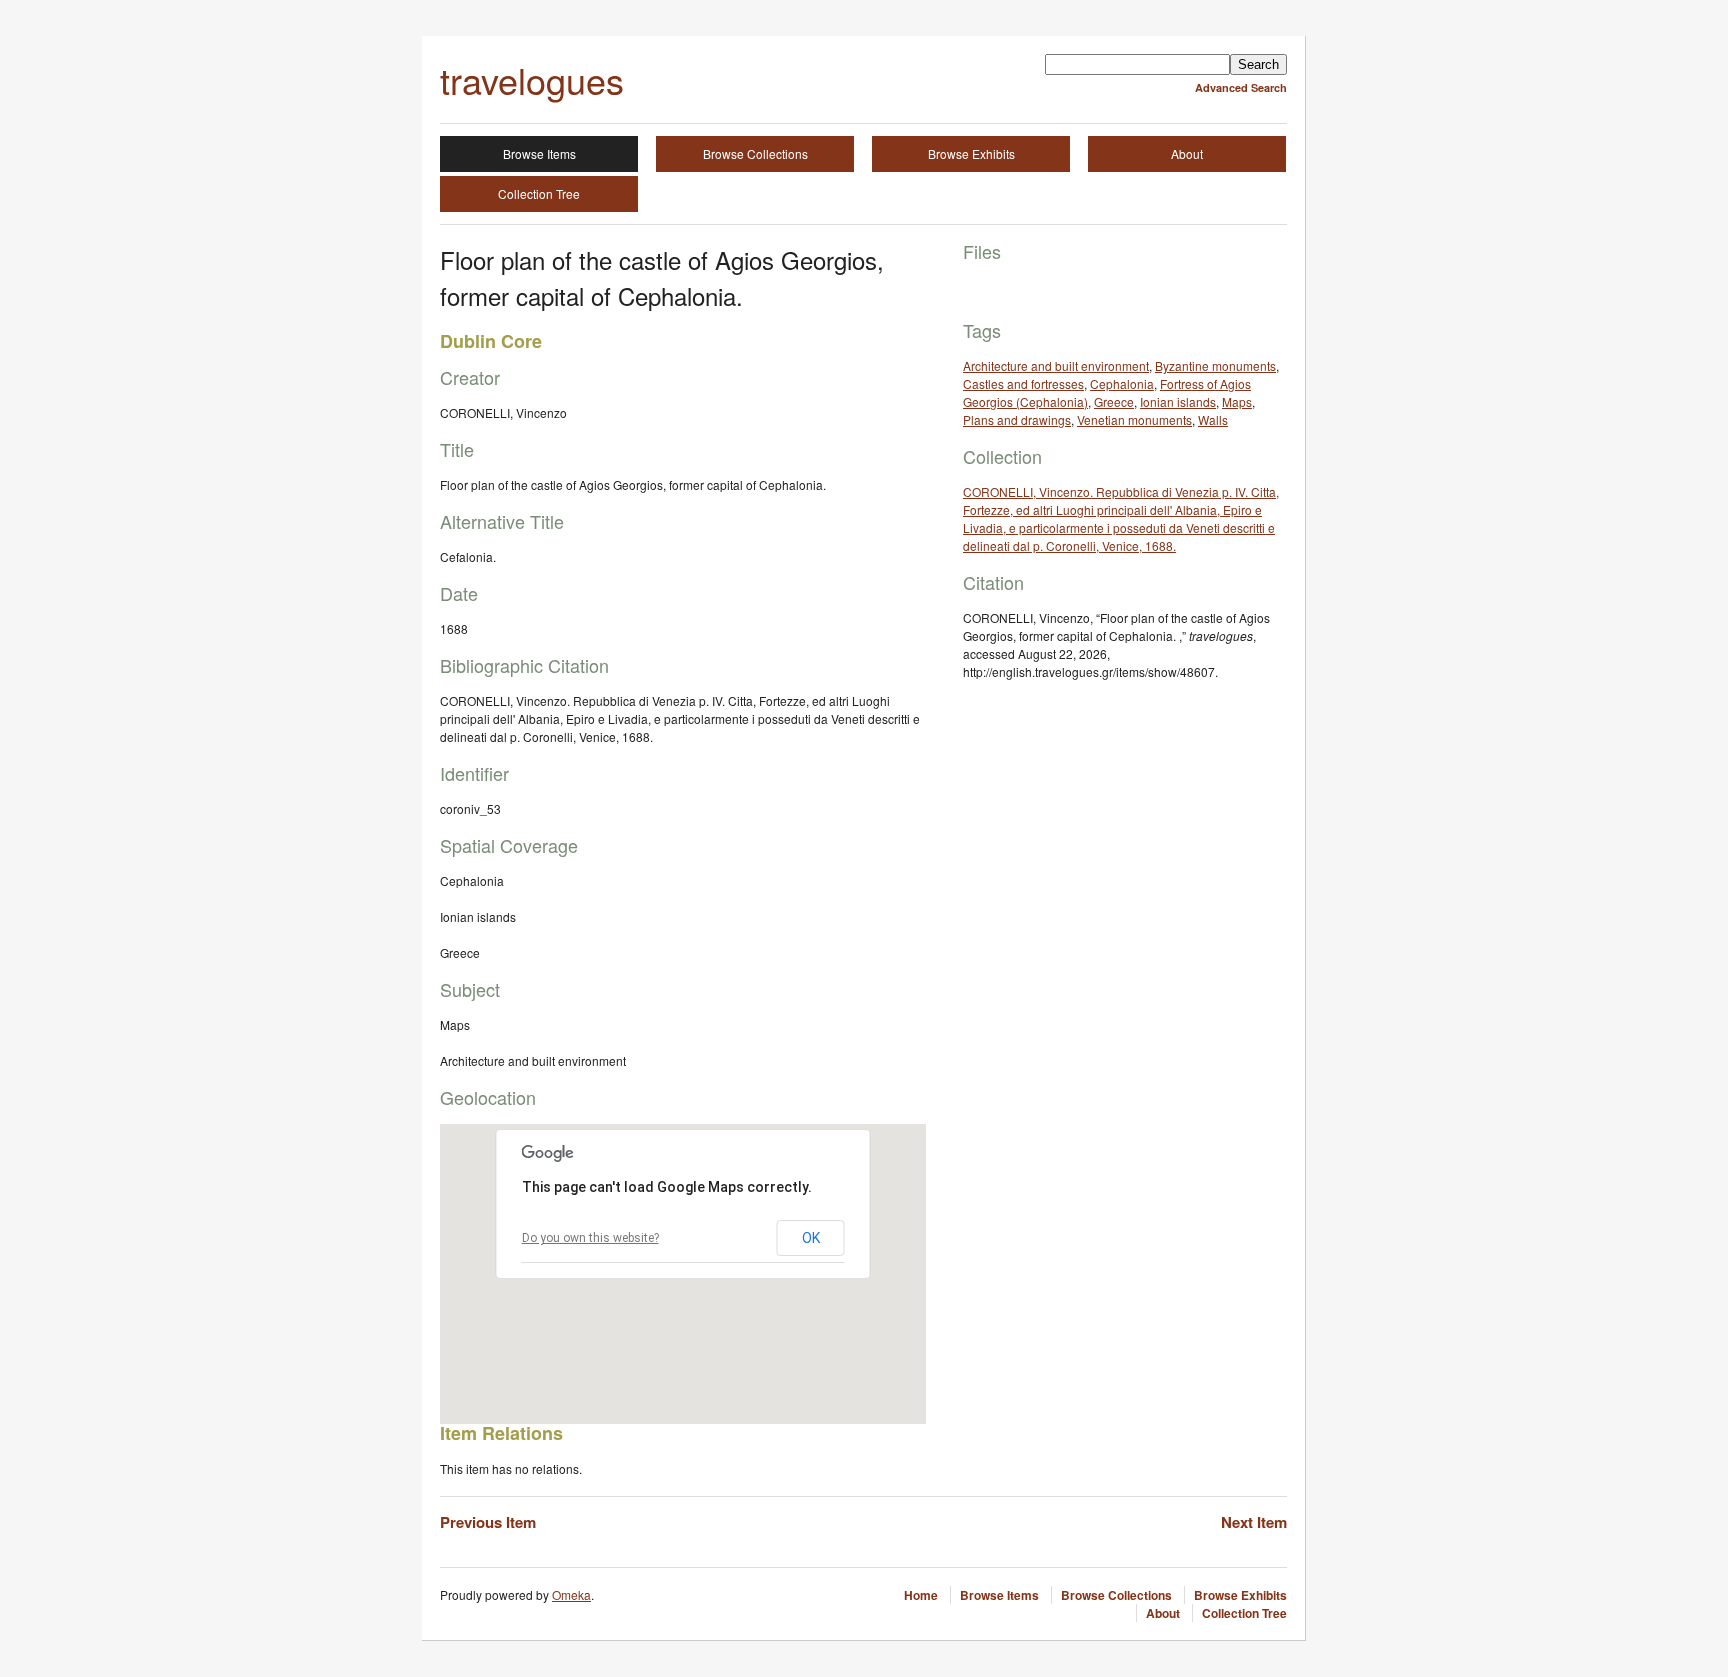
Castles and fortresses (1023, 383)
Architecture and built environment (1056, 365)
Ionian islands (1178, 401)
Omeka (571, 1594)
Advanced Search (1241, 87)
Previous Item (488, 1522)
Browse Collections (755, 153)
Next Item (1254, 1522)
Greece (1114, 401)
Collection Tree (539, 193)
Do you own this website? (590, 1238)
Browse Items (539, 153)
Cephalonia (1122, 383)
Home (921, 1595)
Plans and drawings (1017, 419)
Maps (1237, 401)
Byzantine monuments (1215, 365)
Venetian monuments (1134, 419)
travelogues (532, 79)
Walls (1213, 419)
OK (811, 1238)
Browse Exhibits (971, 153)
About (1187, 153)
